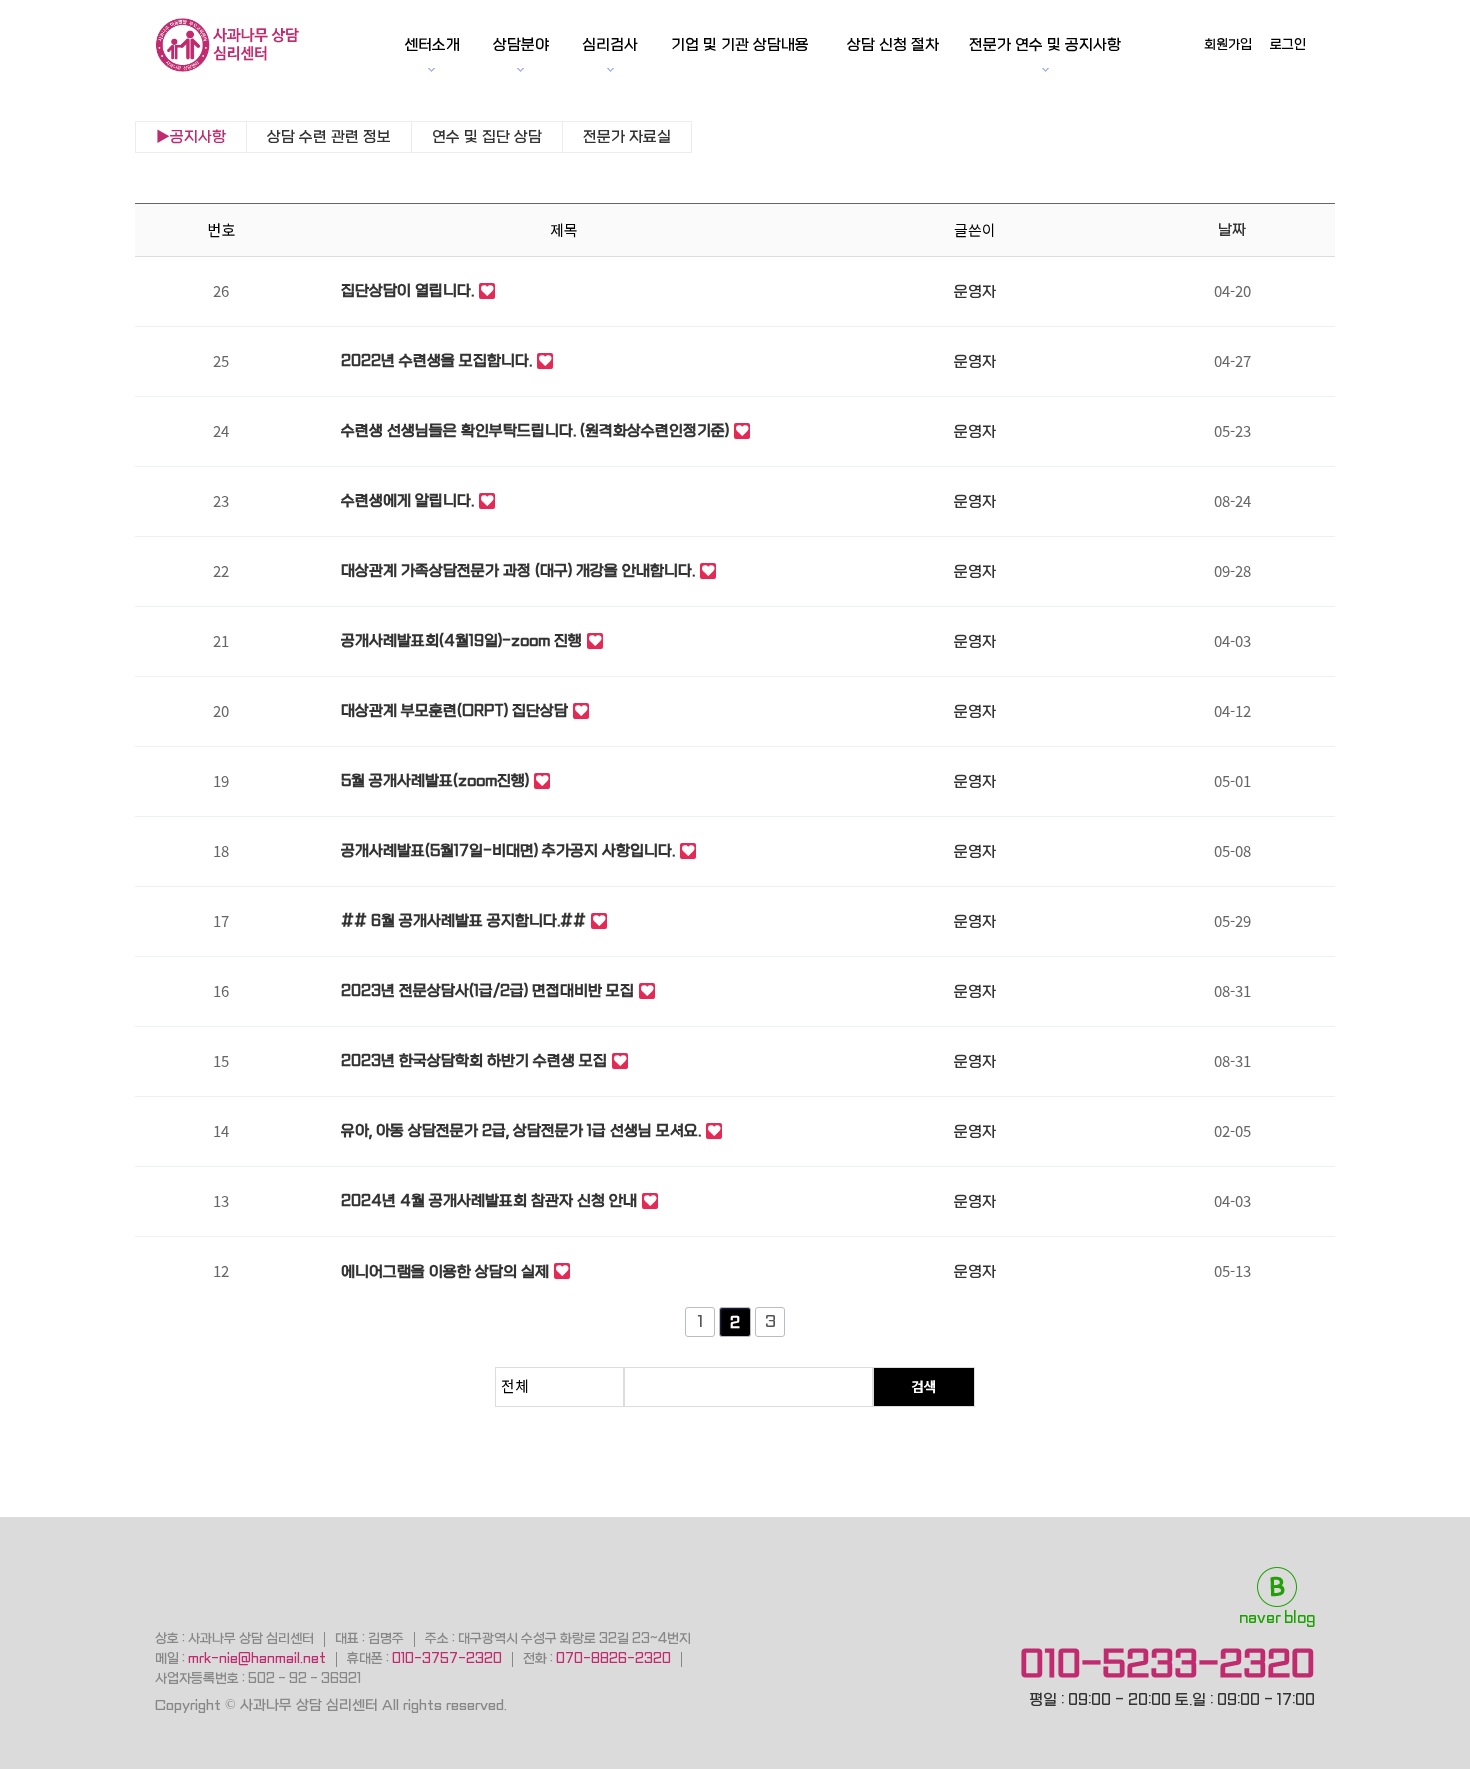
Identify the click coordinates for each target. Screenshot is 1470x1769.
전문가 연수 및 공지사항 (1045, 45)
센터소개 (432, 45)
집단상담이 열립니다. (407, 291)
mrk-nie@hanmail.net (257, 1658)
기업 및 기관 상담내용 (740, 45)
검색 (924, 1386)
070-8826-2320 (613, 1658)
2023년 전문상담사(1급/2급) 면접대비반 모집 (487, 991)
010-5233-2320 (1167, 1664)
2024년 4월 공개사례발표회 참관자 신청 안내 (489, 1201)
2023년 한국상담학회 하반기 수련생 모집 (474, 1061)
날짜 (1232, 230)
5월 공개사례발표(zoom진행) (435, 781)
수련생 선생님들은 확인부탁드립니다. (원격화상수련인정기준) (535, 431)
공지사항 (198, 137)
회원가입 (1228, 44)
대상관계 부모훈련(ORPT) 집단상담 (454, 711)
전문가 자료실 (627, 137)
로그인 (1288, 44)
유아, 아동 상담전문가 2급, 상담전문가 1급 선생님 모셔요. (521, 1131)
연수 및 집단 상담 (487, 137)
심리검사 (610, 45)
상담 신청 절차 (893, 45)
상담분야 (521, 45)
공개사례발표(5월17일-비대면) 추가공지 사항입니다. (508, 851)
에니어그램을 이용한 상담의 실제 (445, 1272)
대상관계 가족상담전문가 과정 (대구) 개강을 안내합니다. (518, 571)
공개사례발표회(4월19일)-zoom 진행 (461, 641)
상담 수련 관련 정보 (329, 137)
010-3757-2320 (447, 1658)
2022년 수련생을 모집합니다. (436, 361)
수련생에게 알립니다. (407, 501)
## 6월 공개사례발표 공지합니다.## (463, 921)
